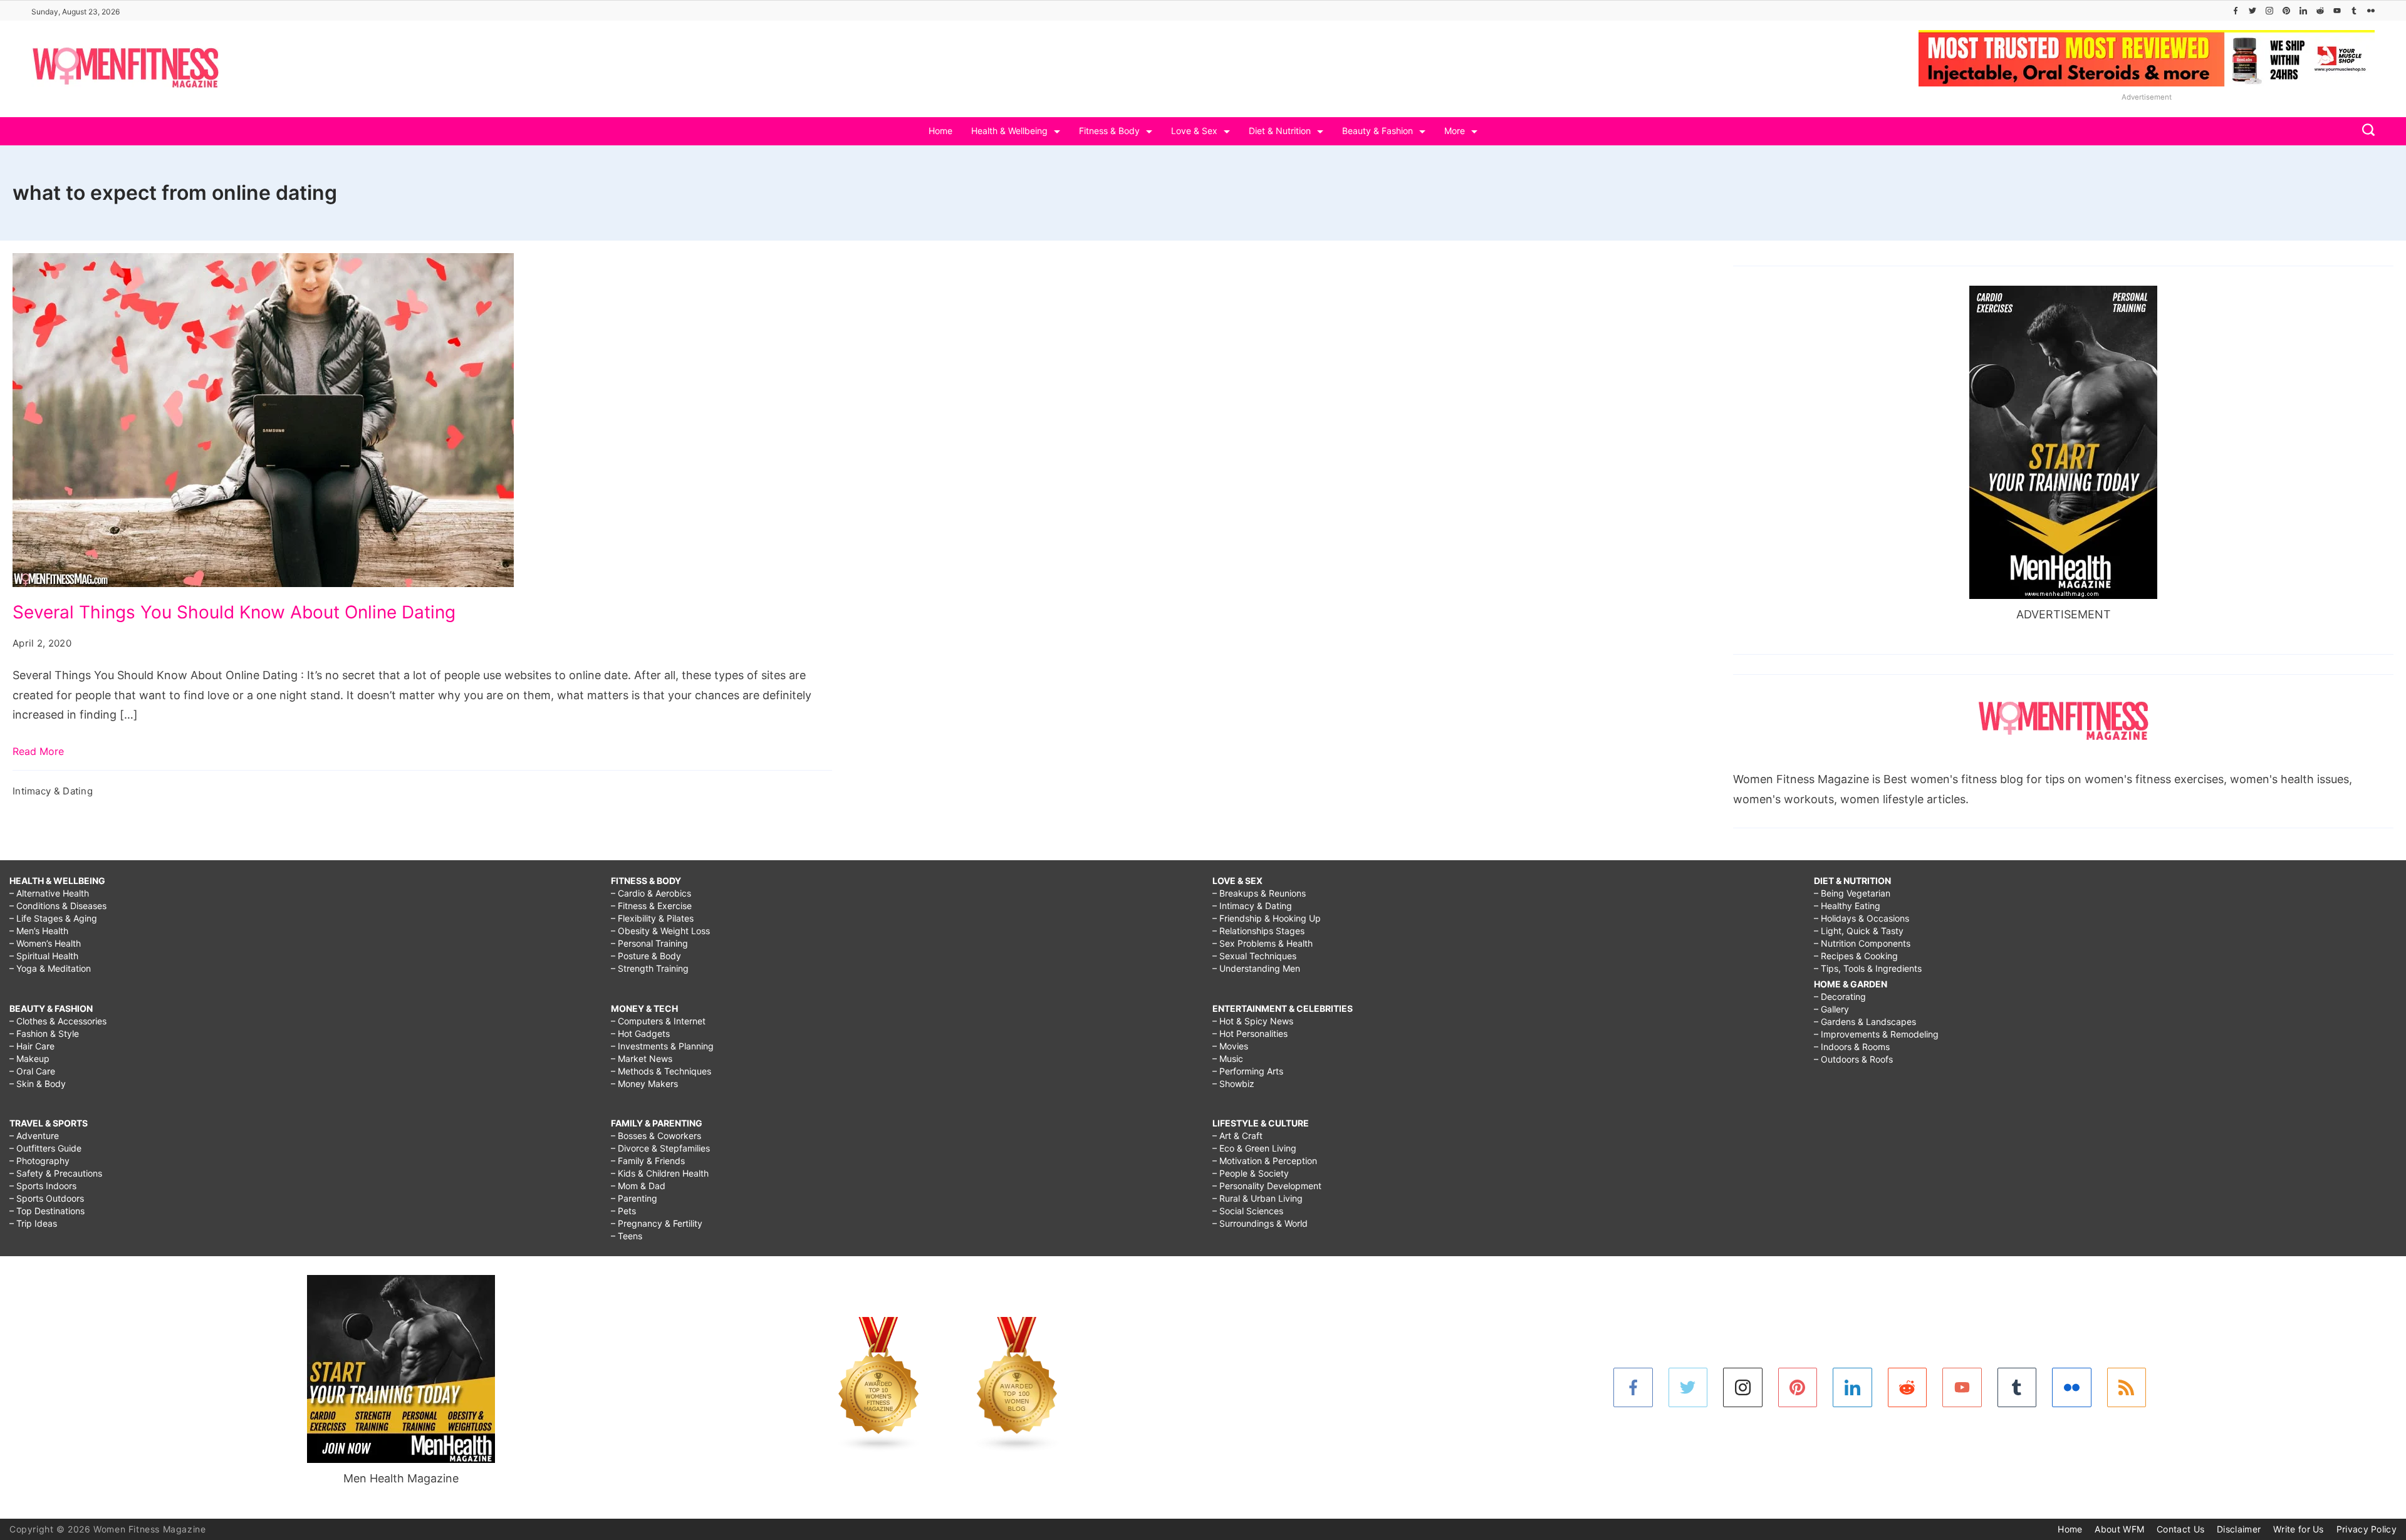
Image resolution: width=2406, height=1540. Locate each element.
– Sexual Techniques (1254, 956)
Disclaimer (2239, 1529)
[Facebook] (2236, 11)
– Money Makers (644, 1084)
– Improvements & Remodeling (1876, 1034)
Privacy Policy (2367, 1529)
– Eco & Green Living (1254, 1148)
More (1455, 131)
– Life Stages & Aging (53, 918)
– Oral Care (32, 1071)
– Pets (623, 1211)
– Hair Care (32, 1046)
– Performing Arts (1248, 1071)
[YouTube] (2337, 11)
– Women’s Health (45, 943)
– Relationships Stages (1258, 931)
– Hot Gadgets (640, 1033)
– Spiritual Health (44, 956)
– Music (1228, 1059)
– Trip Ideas (33, 1223)
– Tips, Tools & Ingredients (1868, 968)
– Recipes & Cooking (1856, 956)
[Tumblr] (2354, 11)
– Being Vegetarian (1852, 893)
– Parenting (634, 1198)
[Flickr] (2371, 11)
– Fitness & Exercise (651, 906)
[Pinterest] (2286, 11)
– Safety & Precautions (56, 1173)
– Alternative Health (49, 893)
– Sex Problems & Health (1263, 943)
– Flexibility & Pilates (652, 918)
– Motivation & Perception (1265, 1161)
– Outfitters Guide (45, 1148)
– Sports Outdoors (47, 1198)
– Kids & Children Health (660, 1173)
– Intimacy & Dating (1252, 906)
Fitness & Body (1109, 131)
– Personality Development (1267, 1186)
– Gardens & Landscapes (1865, 1022)
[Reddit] (2320, 11)
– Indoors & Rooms (1852, 1047)
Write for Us (2299, 1529)
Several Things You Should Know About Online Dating (234, 612)
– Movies (1230, 1046)
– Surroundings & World (1260, 1223)
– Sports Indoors (43, 1186)
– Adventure (34, 1136)
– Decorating (1840, 996)
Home (940, 131)
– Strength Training (650, 968)
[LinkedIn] (2303, 11)
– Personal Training (649, 943)
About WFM (2119, 1529)
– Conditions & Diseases (58, 906)
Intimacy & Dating (53, 791)
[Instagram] (2269, 11)
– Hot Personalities (1250, 1033)
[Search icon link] (2365, 131)
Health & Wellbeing (1009, 131)
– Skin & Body (38, 1084)
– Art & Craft (1237, 1136)
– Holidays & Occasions (1862, 918)
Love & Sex (1194, 131)
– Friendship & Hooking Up (1267, 918)
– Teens (627, 1236)
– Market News (642, 1059)
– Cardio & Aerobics (651, 893)
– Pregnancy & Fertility (657, 1223)
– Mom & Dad (638, 1186)
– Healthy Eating (1847, 906)
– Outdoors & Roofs (1853, 1059)
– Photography (39, 1161)
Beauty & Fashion (1377, 131)
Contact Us (2180, 1529)
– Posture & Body (646, 956)
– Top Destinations (47, 1211)
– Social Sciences (1248, 1211)
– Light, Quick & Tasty (1859, 931)
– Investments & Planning (662, 1046)
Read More (38, 751)
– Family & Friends (648, 1161)
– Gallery (1831, 1009)
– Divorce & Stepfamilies (660, 1148)
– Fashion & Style (44, 1033)
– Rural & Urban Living (1258, 1198)
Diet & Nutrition (1280, 131)
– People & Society (1251, 1173)
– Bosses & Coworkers (656, 1136)
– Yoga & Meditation (50, 968)
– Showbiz (1233, 1084)
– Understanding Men (1256, 968)
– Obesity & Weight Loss (660, 931)
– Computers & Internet (658, 1021)
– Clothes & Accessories (58, 1021)
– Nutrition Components (1862, 943)
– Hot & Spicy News (1253, 1021)
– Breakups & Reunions (1259, 893)
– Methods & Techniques (661, 1071)
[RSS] (2127, 1387)
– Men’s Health (39, 931)
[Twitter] (2252, 11)
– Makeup (29, 1059)
